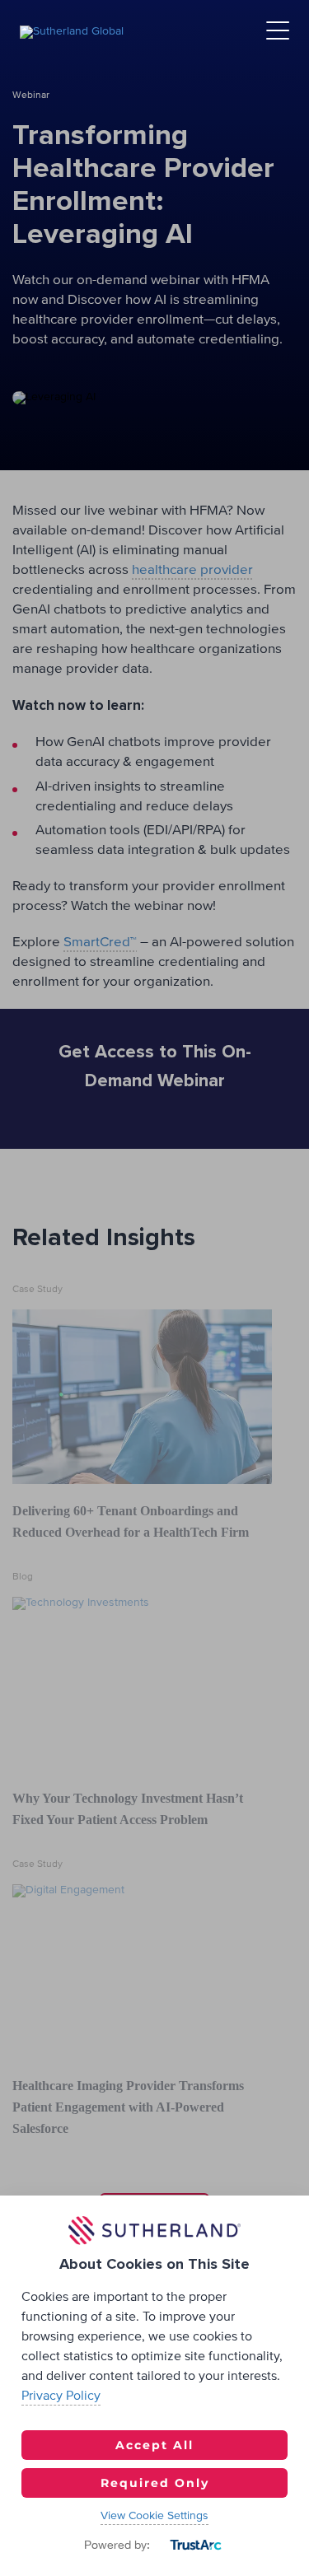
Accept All (154, 2445)
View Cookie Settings (154, 2516)
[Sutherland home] (72, 31)
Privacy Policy (61, 2396)
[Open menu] (278, 32)
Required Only (155, 2483)
